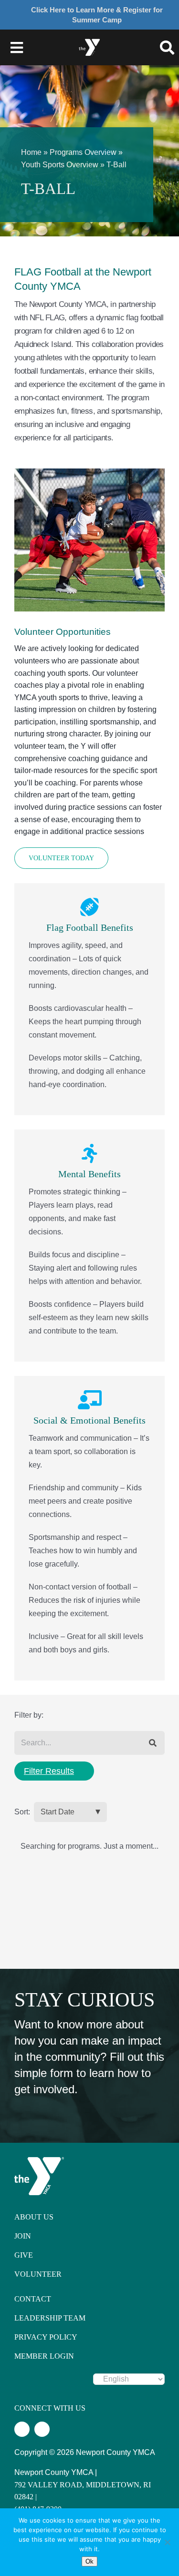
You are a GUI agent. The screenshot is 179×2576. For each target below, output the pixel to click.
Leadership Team (50, 2318)
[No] (167, 2542)
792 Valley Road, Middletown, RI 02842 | (83, 2491)
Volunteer (38, 2274)
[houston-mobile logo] (89, 38)
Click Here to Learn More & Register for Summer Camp (97, 15)
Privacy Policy (46, 2337)
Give (24, 2255)
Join (23, 2236)
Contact (33, 2299)
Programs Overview (83, 152)
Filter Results (49, 1771)
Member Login (44, 2356)
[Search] (153, 1743)
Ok (89, 2561)
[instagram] (42, 2429)
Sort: (22, 1812)
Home (31, 152)
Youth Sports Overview (60, 165)
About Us (34, 2217)
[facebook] (22, 2429)
